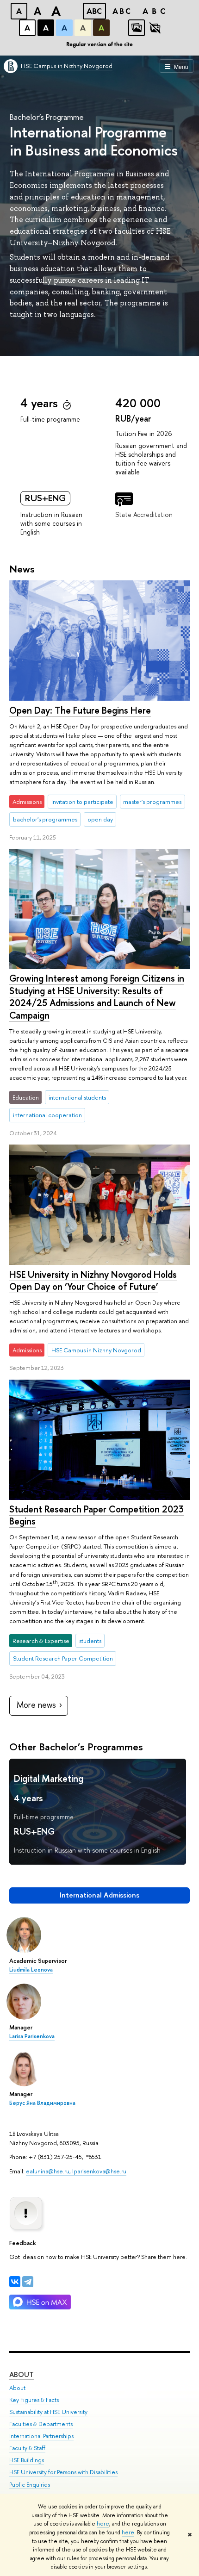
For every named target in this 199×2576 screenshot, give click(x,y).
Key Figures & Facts (34, 2400)
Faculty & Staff (27, 2448)
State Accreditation (144, 514)
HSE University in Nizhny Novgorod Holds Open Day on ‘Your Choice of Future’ (93, 1281)
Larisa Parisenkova (32, 2036)
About (22, 2374)
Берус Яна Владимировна (42, 2103)
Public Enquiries (30, 2485)
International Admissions (99, 1895)
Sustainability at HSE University (48, 2412)
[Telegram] (28, 2282)
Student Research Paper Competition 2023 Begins (96, 1515)
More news (36, 1705)
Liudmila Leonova (31, 1970)
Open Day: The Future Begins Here (80, 710)
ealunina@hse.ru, (49, 2171)
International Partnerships (41, 2436)
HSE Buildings (27, 2460)
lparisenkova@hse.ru (99, 2171)
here (103, 2524)
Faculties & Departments (41, 2424)
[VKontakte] (15, 2282)
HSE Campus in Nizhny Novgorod (67, 66)
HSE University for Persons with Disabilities (63, 2472)
